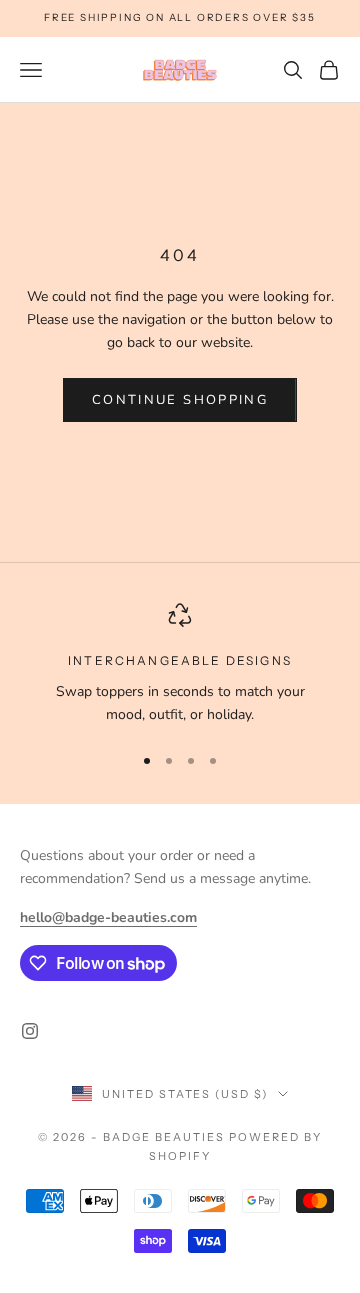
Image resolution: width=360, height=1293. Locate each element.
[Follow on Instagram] (30, 1031)
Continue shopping (180, 400)
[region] (180, 664)
